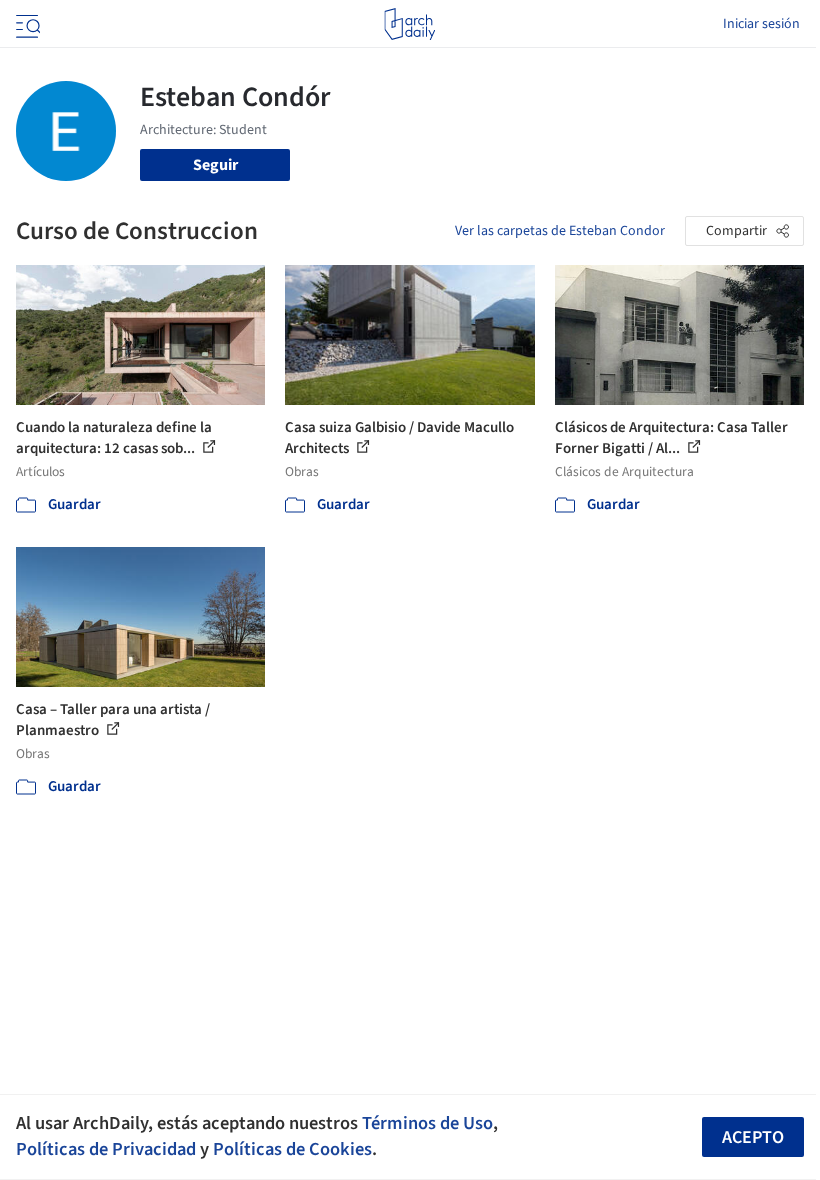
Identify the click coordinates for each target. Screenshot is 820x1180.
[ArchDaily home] (409, 24)
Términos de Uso (427, 1123)
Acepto (753, 1137)
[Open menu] (26, 24)
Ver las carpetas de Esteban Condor (560, 231)
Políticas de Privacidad (106, 1149)
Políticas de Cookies (292, 1149)
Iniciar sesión (761, 24)
